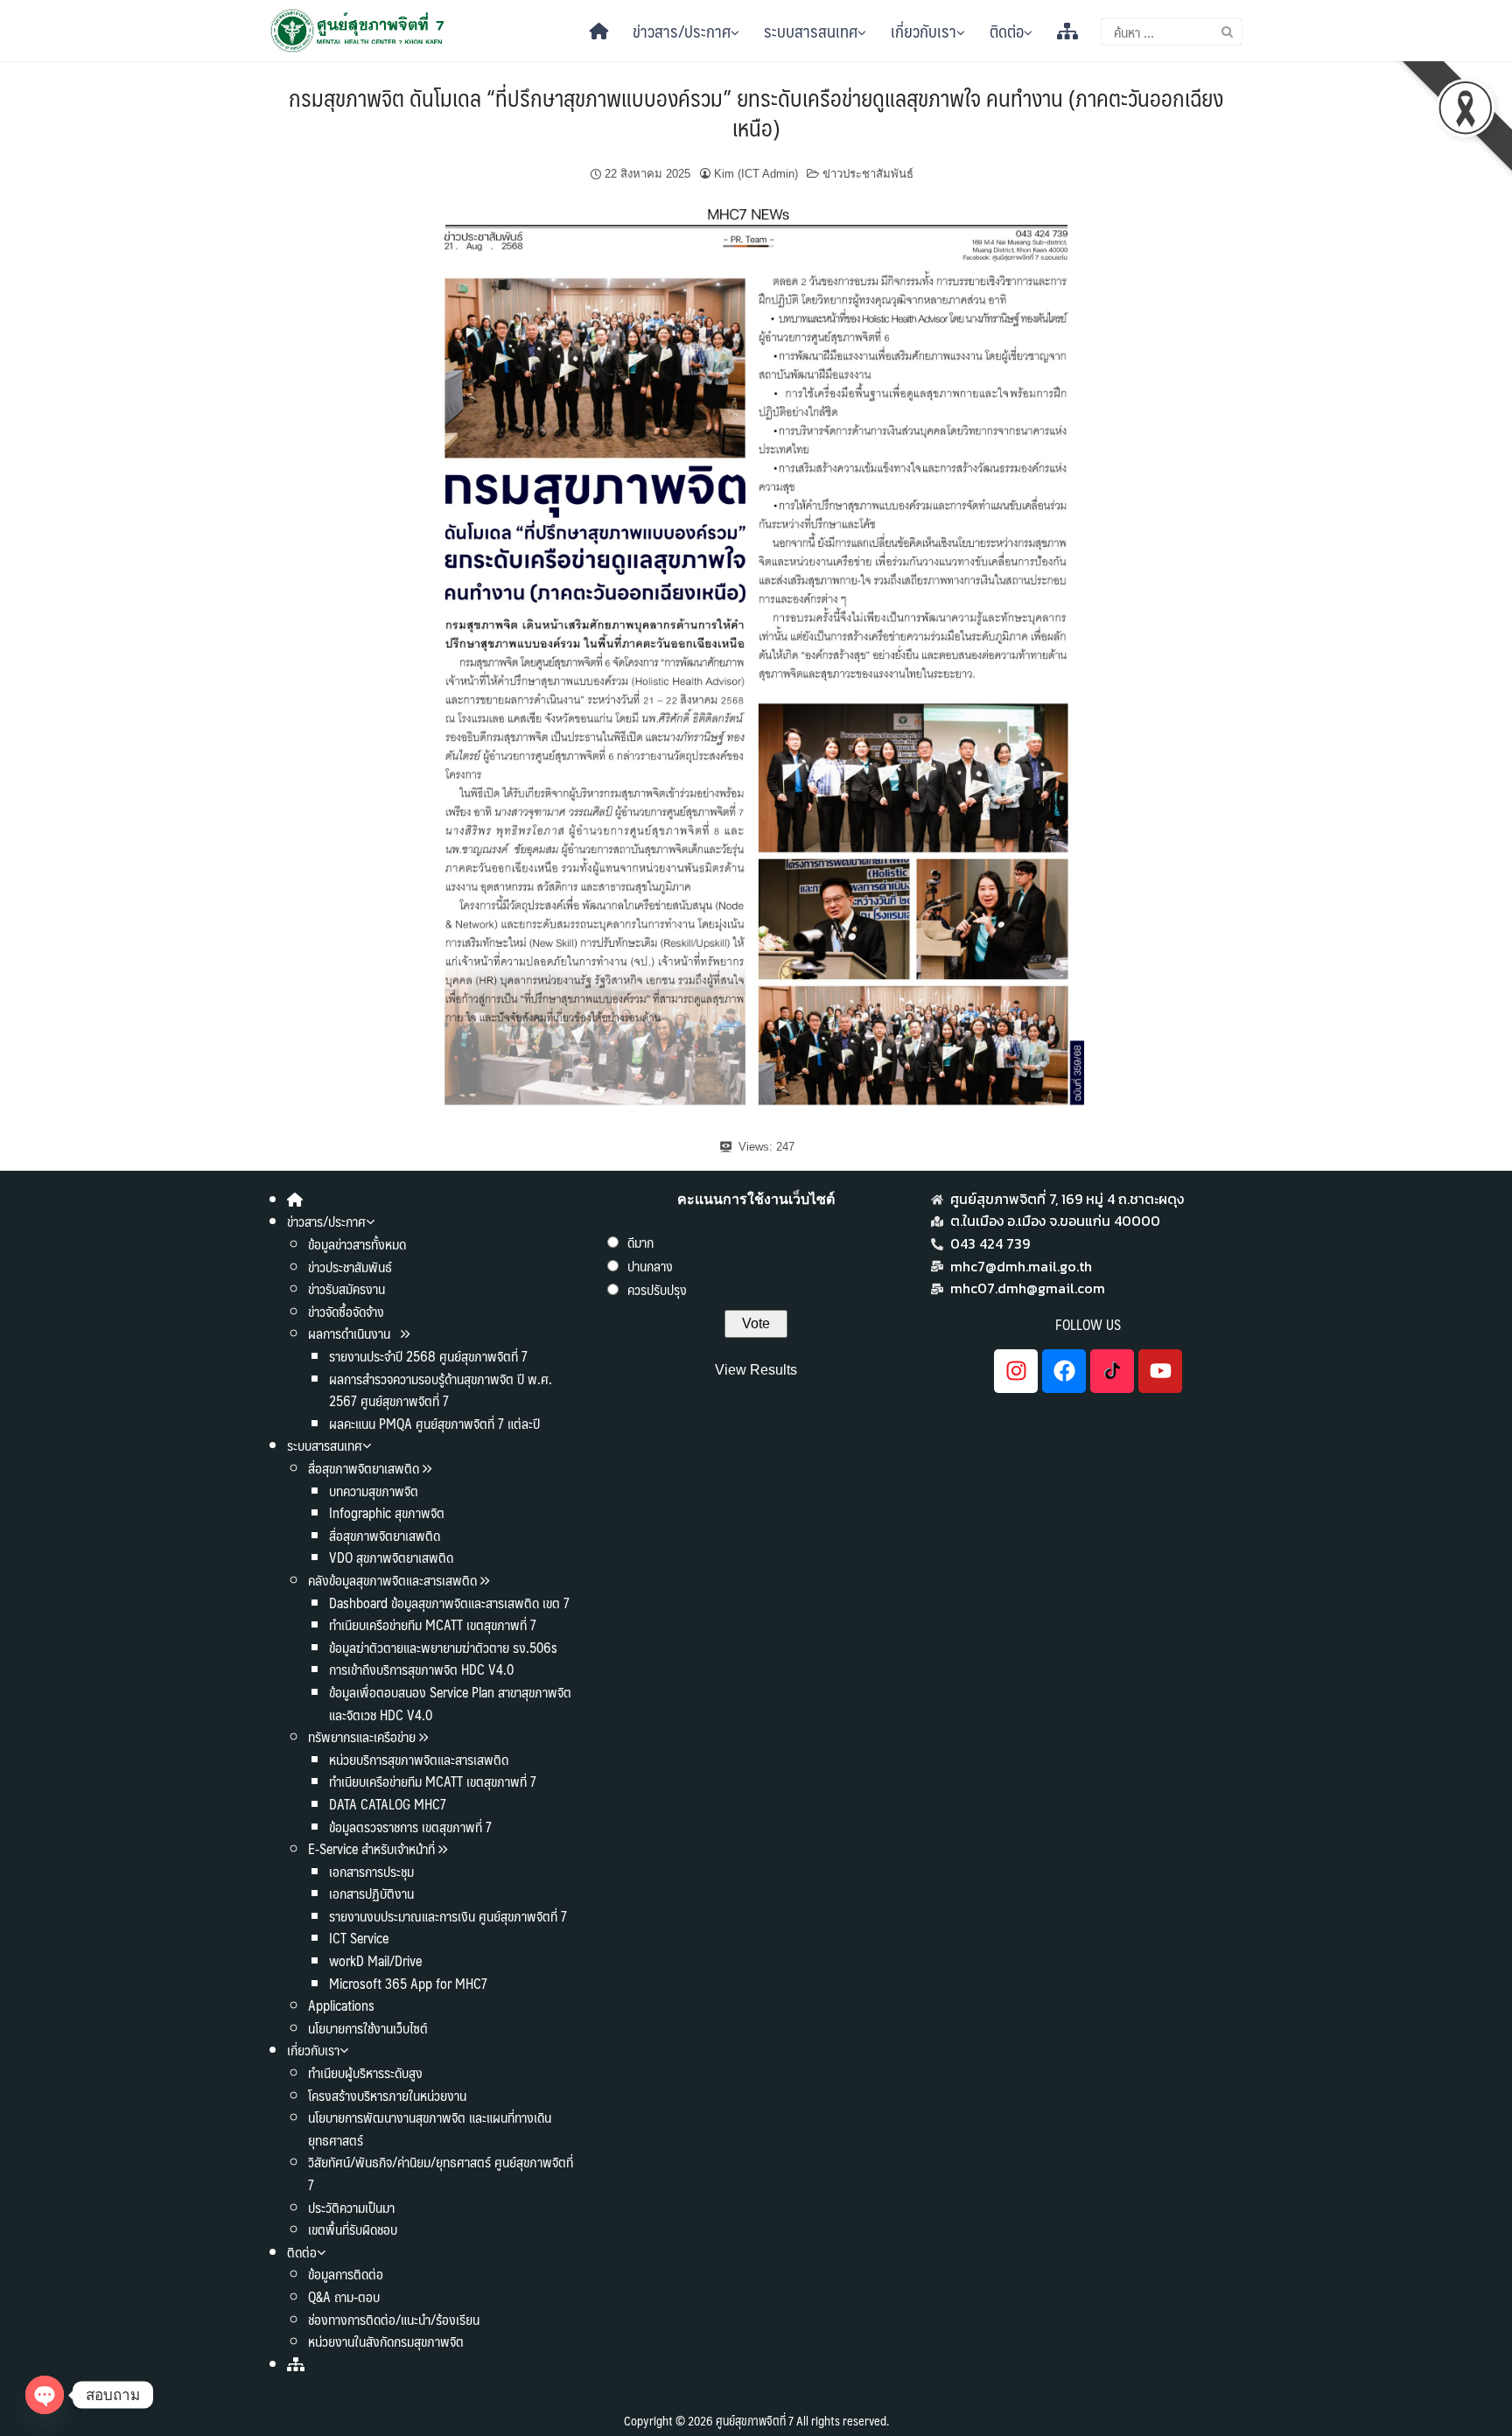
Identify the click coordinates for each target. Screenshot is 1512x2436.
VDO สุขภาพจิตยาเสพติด (391, 1557)
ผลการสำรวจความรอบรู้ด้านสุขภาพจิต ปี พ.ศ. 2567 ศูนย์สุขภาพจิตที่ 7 (441, 1390)
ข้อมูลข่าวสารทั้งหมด (357, 1244)
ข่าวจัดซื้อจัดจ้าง (346, 1311)
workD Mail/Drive (375, 1960)
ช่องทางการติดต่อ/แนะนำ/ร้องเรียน (394, 2319)
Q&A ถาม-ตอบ (344, 2296)
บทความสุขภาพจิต (374, 1491)
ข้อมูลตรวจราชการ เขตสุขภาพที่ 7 (410, 1827)
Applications (341, 2005)
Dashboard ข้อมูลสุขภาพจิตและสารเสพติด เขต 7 (449, 1603)
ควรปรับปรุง (657, 1289)
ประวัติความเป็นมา (351, 2207)
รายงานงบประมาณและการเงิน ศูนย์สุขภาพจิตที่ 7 (448, 1916)
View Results (756, 1370)
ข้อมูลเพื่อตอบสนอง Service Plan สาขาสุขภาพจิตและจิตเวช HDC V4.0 (450, 1703)
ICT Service (359, 1938)
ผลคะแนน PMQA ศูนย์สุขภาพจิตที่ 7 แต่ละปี (434, 1423)
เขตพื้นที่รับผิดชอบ (353, 2229)
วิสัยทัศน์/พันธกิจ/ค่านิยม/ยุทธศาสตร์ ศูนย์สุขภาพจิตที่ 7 (441, 2173)
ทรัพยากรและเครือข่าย (362, 1736)
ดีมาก (640, 1242)
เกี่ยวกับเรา (924, 31)
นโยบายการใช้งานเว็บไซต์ (368, 2028)
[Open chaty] (45, 2395)
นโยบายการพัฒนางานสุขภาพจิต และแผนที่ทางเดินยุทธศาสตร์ (430, 2128)
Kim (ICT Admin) (756, 174)
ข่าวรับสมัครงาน (346, 1288)
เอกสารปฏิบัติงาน (371, 1893)
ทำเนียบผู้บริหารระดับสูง (365, 2072)
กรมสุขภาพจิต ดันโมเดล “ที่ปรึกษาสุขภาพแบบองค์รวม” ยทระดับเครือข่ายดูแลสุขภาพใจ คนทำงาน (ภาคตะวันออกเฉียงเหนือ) (756, 112)
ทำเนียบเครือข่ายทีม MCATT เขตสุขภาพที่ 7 (433, 1624)
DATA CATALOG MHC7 (388, 1804)
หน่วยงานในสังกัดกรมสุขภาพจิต (386, 2341)
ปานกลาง (650, 1266)
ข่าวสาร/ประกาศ (682, 31)
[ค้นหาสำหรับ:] (1172, 31)
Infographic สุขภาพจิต (387, 1512)
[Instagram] (1016, 1371)
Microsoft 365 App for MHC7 (408, 1983)
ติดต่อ (1007, 31)
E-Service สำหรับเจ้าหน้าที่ (371, 1848)
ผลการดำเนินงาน (351, 1333)
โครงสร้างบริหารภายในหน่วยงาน (387, 2095)
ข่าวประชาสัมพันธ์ (868, 174)
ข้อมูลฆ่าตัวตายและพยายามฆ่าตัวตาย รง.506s (443, 1647)
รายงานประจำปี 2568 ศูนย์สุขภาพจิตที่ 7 (428, 1356)
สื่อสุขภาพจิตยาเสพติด (364, 1468)
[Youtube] (1160, 1371)
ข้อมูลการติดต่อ (346, 2274)
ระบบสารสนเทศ (811, 31)
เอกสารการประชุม (371, 1871)
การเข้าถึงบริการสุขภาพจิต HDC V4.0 (421, 1669)
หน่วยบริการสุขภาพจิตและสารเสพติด (419, 1759)
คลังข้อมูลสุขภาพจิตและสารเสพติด (394, 1580)
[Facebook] (1064, 1371)
